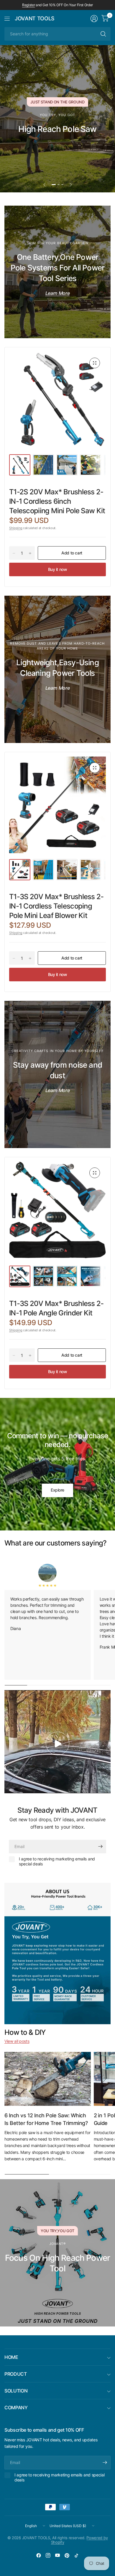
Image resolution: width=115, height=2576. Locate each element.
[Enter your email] (100, 1847)
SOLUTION (16, 2391)
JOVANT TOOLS (35, 19)
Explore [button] (57, 1490)
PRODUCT (16, 2374)
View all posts (17, 2041)
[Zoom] (95, 363)
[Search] (103, 34)
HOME (11, 2357)
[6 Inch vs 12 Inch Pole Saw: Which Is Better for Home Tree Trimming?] (48, 2079)
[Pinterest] (67, 2555)
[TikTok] (76, 2555)
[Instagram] (48, 2555)
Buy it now (58, 569)
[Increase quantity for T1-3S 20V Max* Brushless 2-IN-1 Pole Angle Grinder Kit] (30, 1355)
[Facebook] (39, 2555)
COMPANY (16, 2407)
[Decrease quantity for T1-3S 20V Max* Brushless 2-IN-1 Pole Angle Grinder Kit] (14, 1355)
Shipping (16, 528)
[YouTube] (57, 2555)
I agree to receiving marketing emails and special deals (57, 1861)
